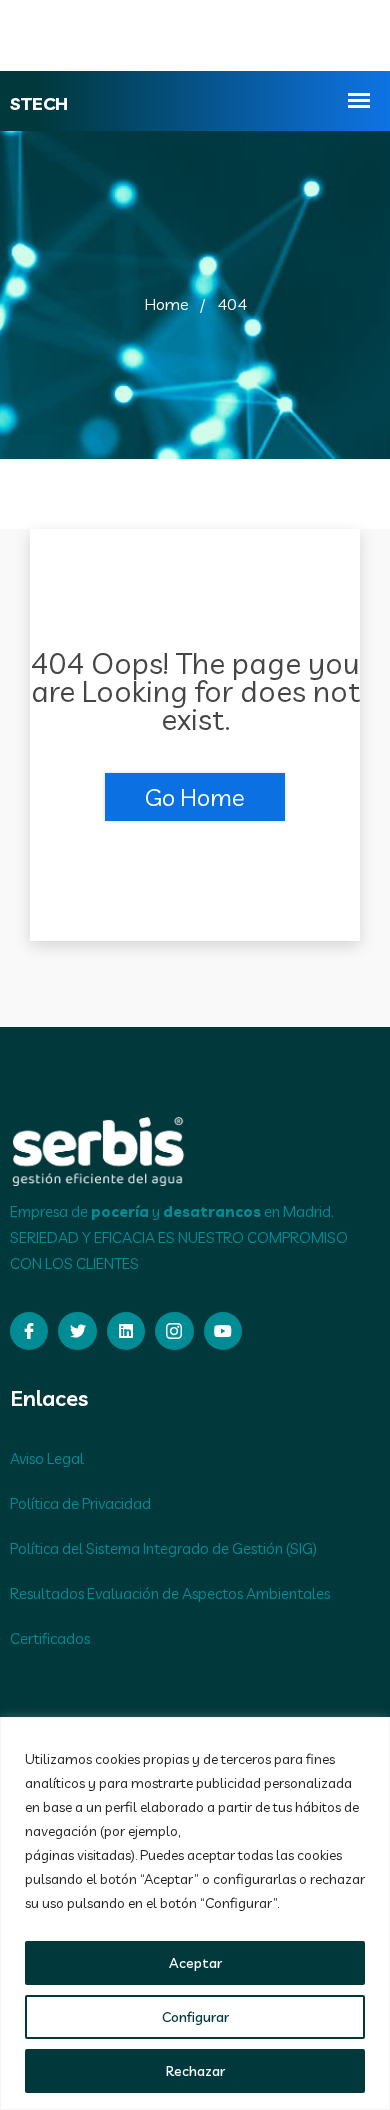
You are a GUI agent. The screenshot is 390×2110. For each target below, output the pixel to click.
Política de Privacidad (80, 1503)
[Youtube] (223, 1331)
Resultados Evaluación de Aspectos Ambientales (170, 1593)
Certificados (50, 1638)
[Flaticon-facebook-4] (29, 1331)
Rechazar (195, 2071)
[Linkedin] (126, 1331)
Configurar (195, 2017)
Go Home (195, 797)
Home (166, 304)
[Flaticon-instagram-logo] (174, 1331)
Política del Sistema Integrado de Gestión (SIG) (163, 1548)
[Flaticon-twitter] (77, 1331)
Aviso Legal (47, 1458)
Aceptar (195, 1963)
